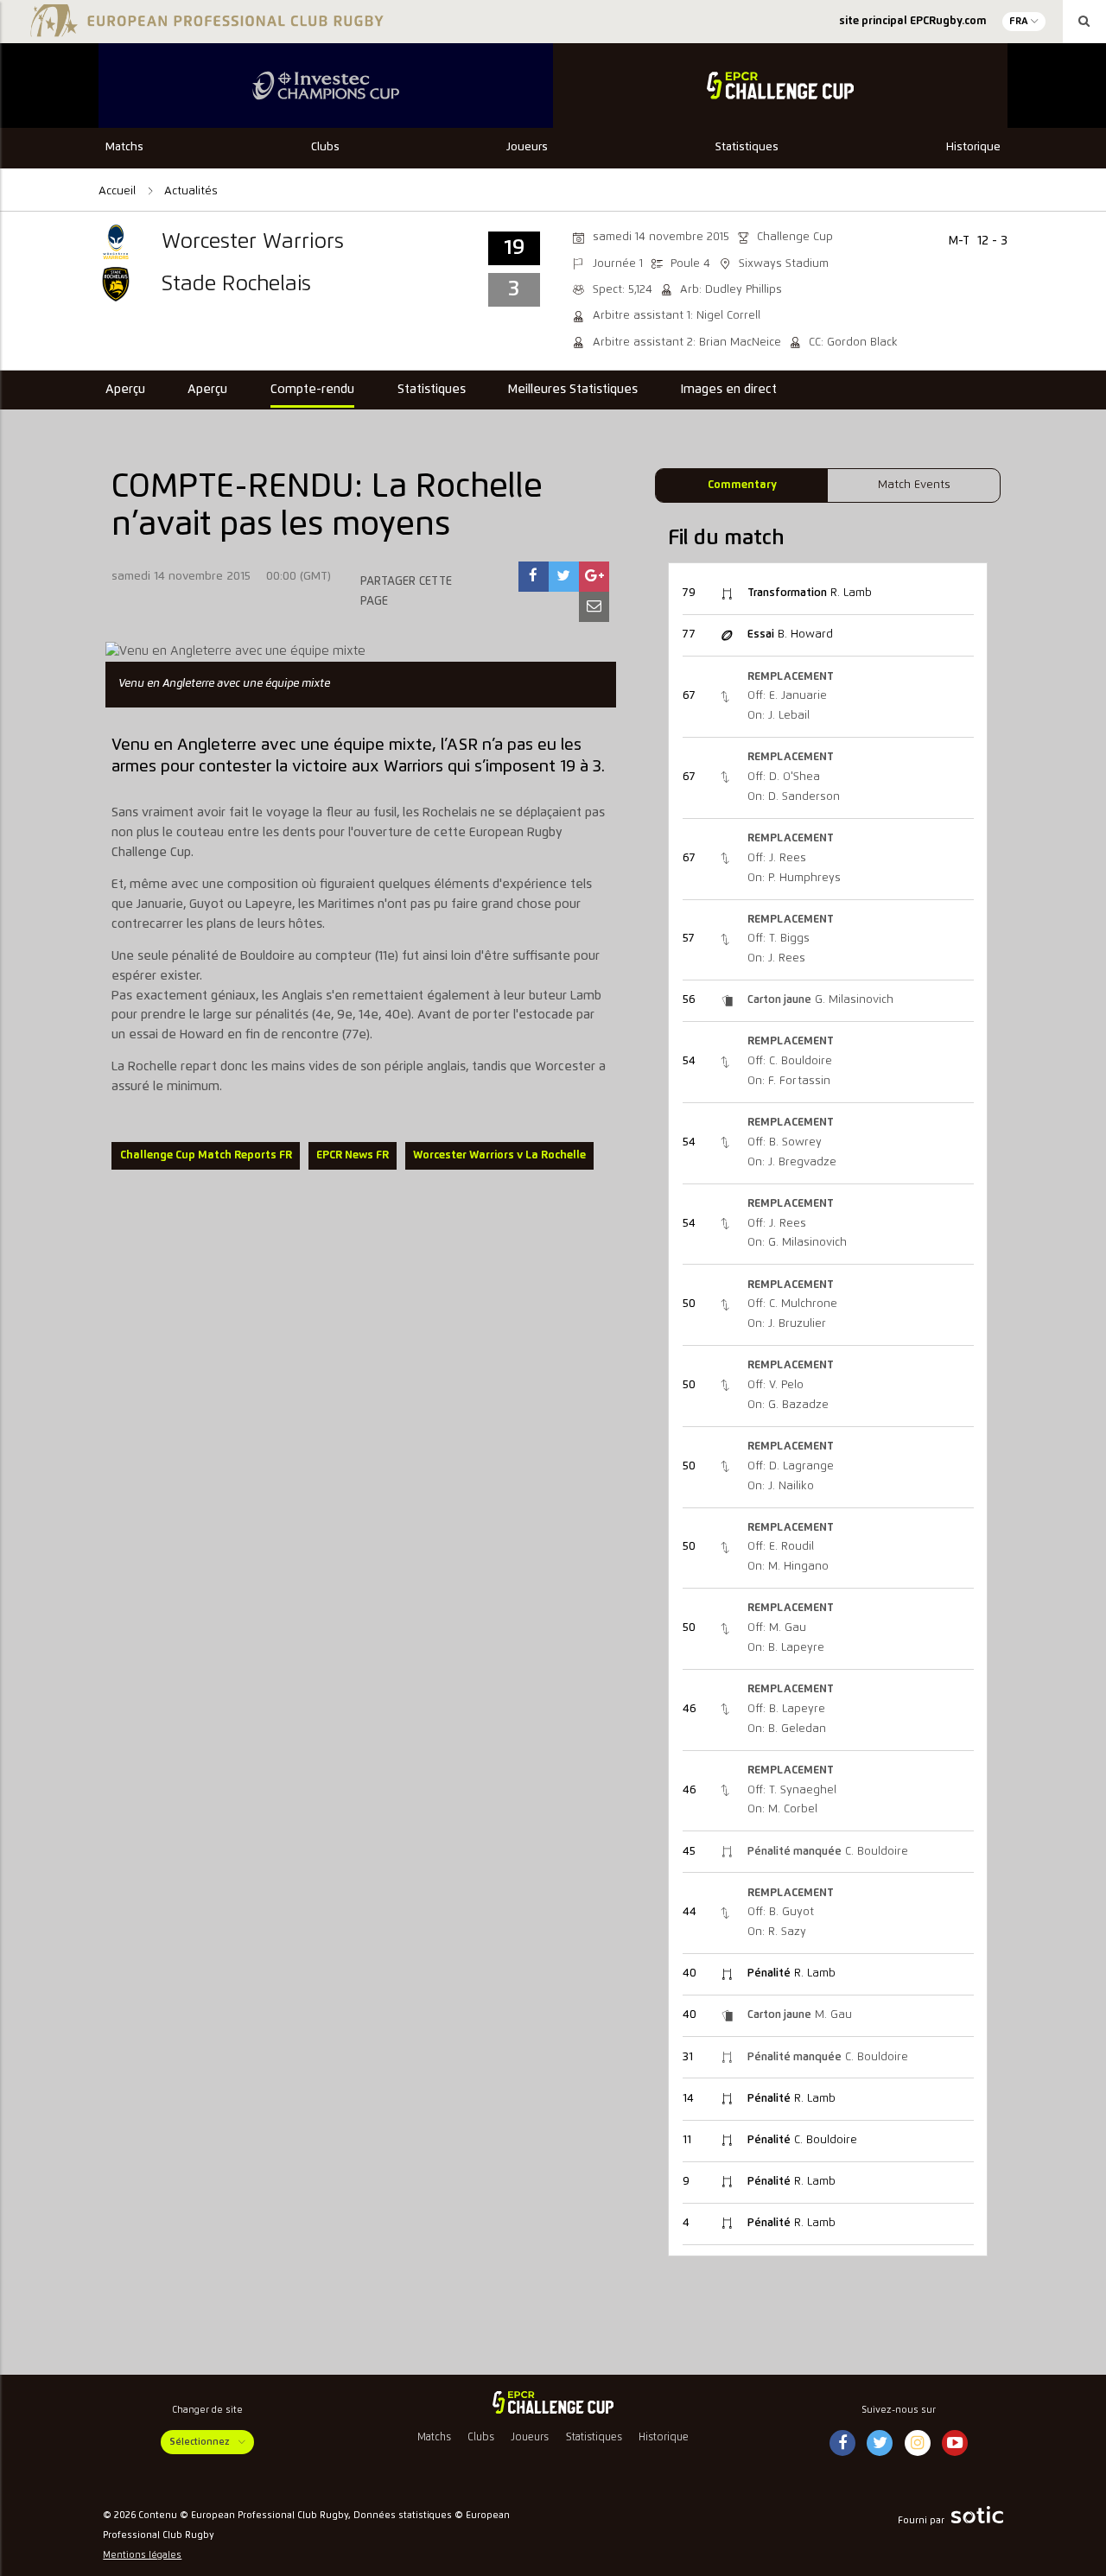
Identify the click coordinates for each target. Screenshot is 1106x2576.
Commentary (742, 485)
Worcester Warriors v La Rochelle (499, 1155)
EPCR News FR (353, 1155)
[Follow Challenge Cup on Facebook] (842, 2444)
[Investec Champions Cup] (326, 86)
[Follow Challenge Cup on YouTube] (955, 2444)
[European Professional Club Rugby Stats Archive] (204, 28)
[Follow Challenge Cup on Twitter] (880, 2444)
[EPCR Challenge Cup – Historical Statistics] (780, 86)
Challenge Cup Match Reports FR (206, 1155)
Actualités (191, 191)
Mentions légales (142, 2555)
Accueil (119, 191)
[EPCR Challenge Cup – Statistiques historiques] (553, 2402)
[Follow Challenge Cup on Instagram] (918, 2444)
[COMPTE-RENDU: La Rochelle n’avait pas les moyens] (533, 577)
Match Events (914, 485)
